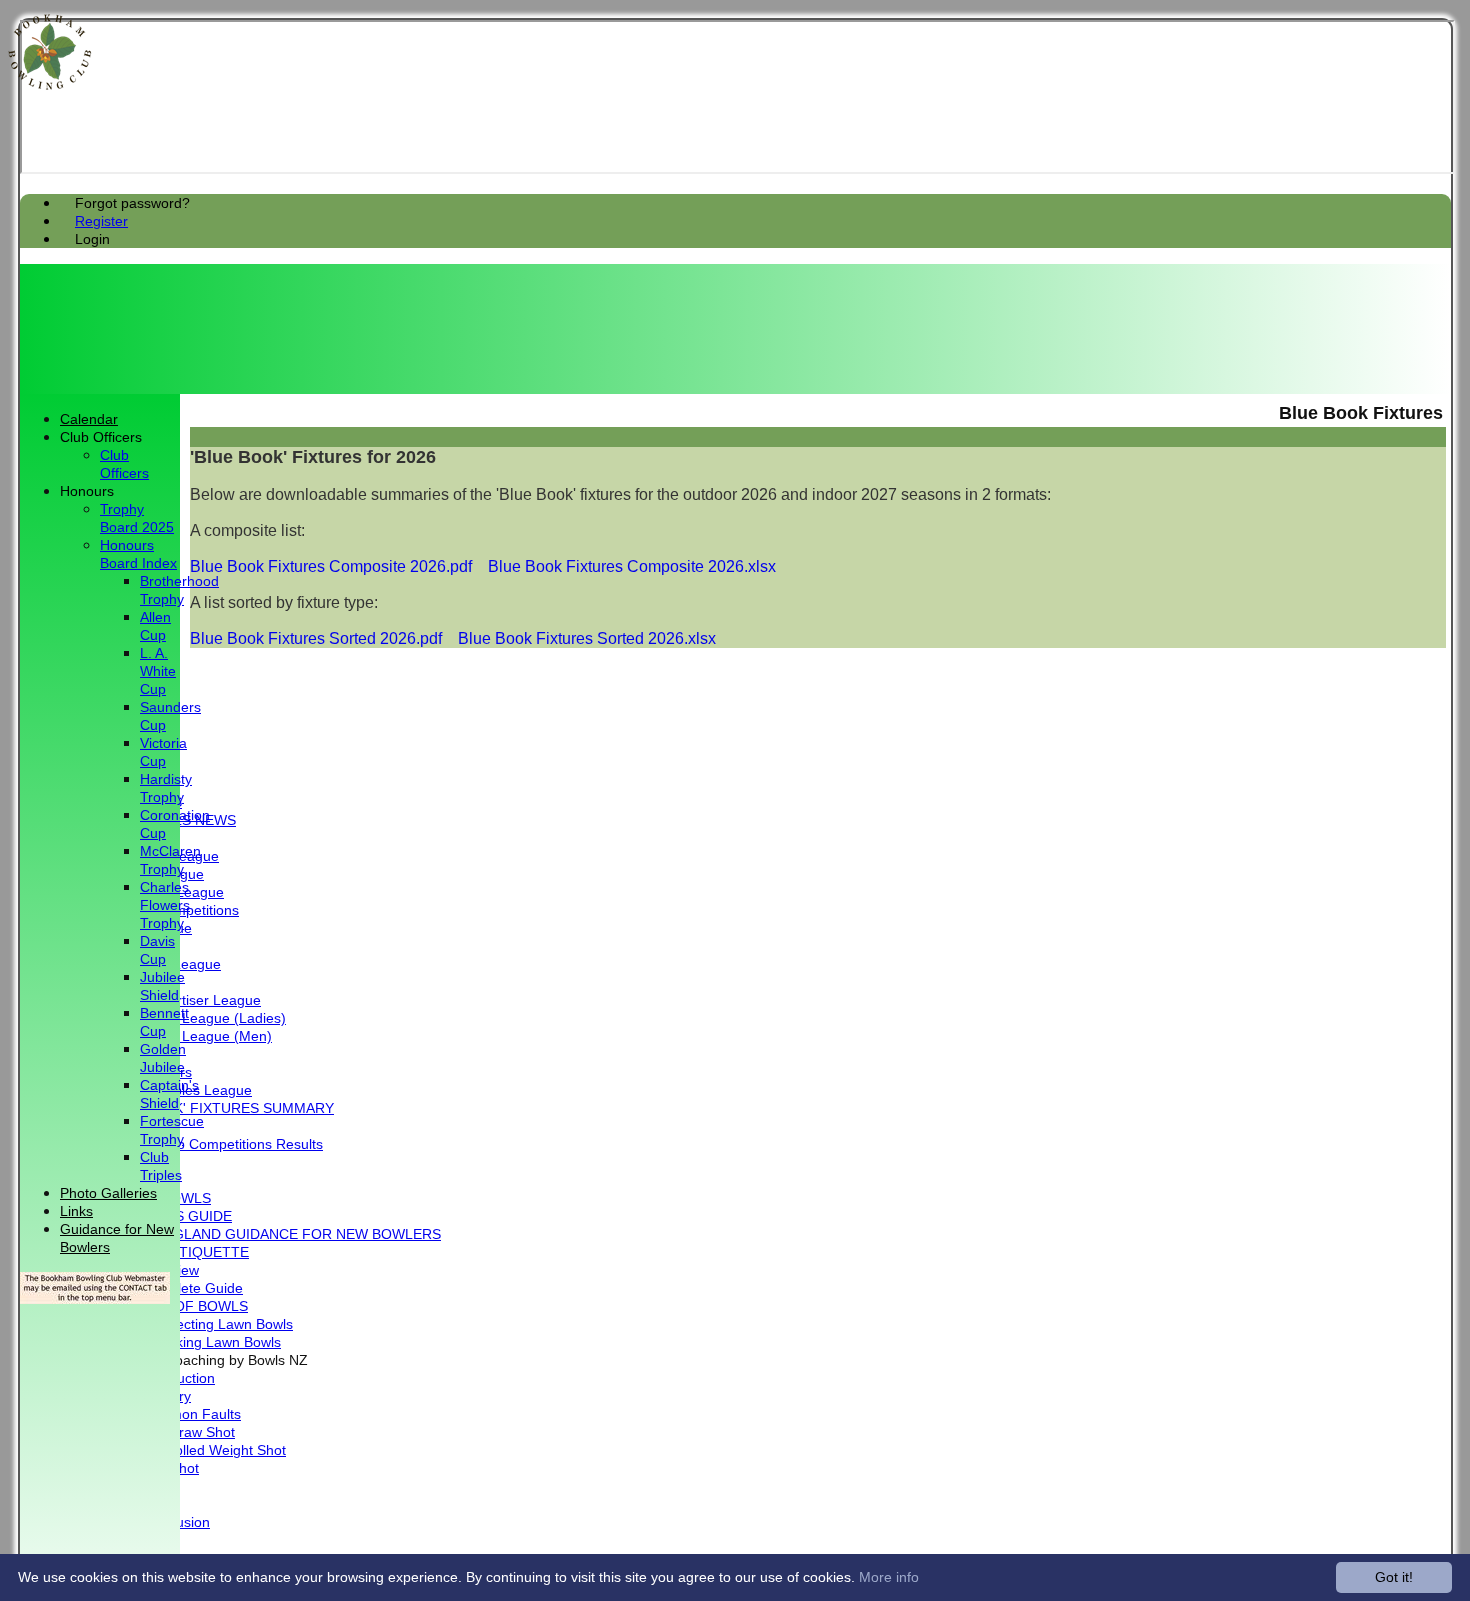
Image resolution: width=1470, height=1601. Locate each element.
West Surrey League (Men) (186, 1036)
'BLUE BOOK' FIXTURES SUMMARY (217, 1108)
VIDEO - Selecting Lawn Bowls (196, 1324)
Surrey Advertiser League (180, 1000)
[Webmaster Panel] (95, 1298)
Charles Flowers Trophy (165, 905)
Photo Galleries (108, 1193)
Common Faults (190, 1414)
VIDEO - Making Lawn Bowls (190, 1342)
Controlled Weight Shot (213, 1450)
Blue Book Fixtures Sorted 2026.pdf (316, 638)
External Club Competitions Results (211, 1144)
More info (889, 1577)
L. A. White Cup (158, 671)
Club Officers (101, 437)
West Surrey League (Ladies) (193, 1018)
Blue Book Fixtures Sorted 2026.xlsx (587, 638)
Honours (87, 491)
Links (76, 1211)
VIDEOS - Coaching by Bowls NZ (204, 1360)
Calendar (89, 419)
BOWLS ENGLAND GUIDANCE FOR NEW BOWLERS (270, 1234)
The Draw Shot (187, 1432)
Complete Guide (191, 1288)
